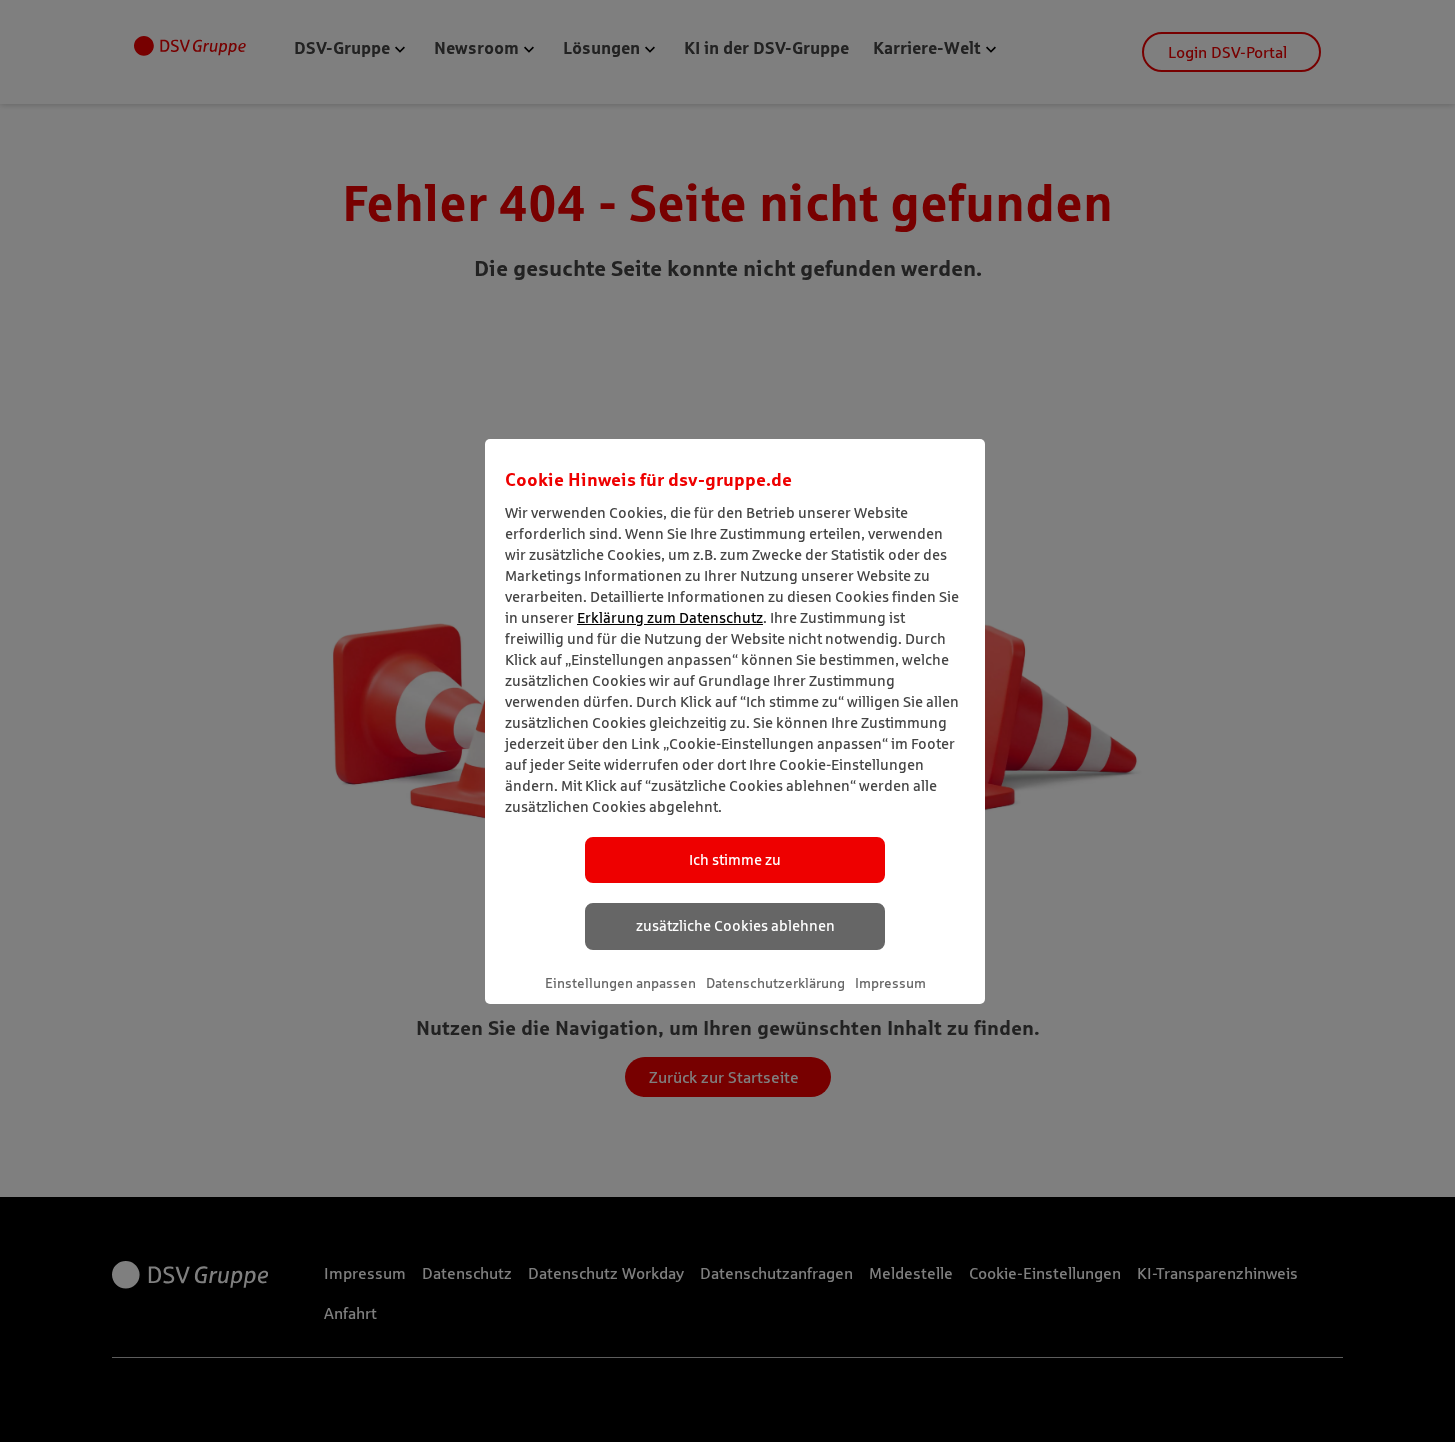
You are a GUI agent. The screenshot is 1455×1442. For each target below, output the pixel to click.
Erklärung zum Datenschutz (670, 617)
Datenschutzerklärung (775, 983)
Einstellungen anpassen (620, 983)
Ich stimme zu (735, 859)
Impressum (890, 983)
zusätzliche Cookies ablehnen (735, 925)
